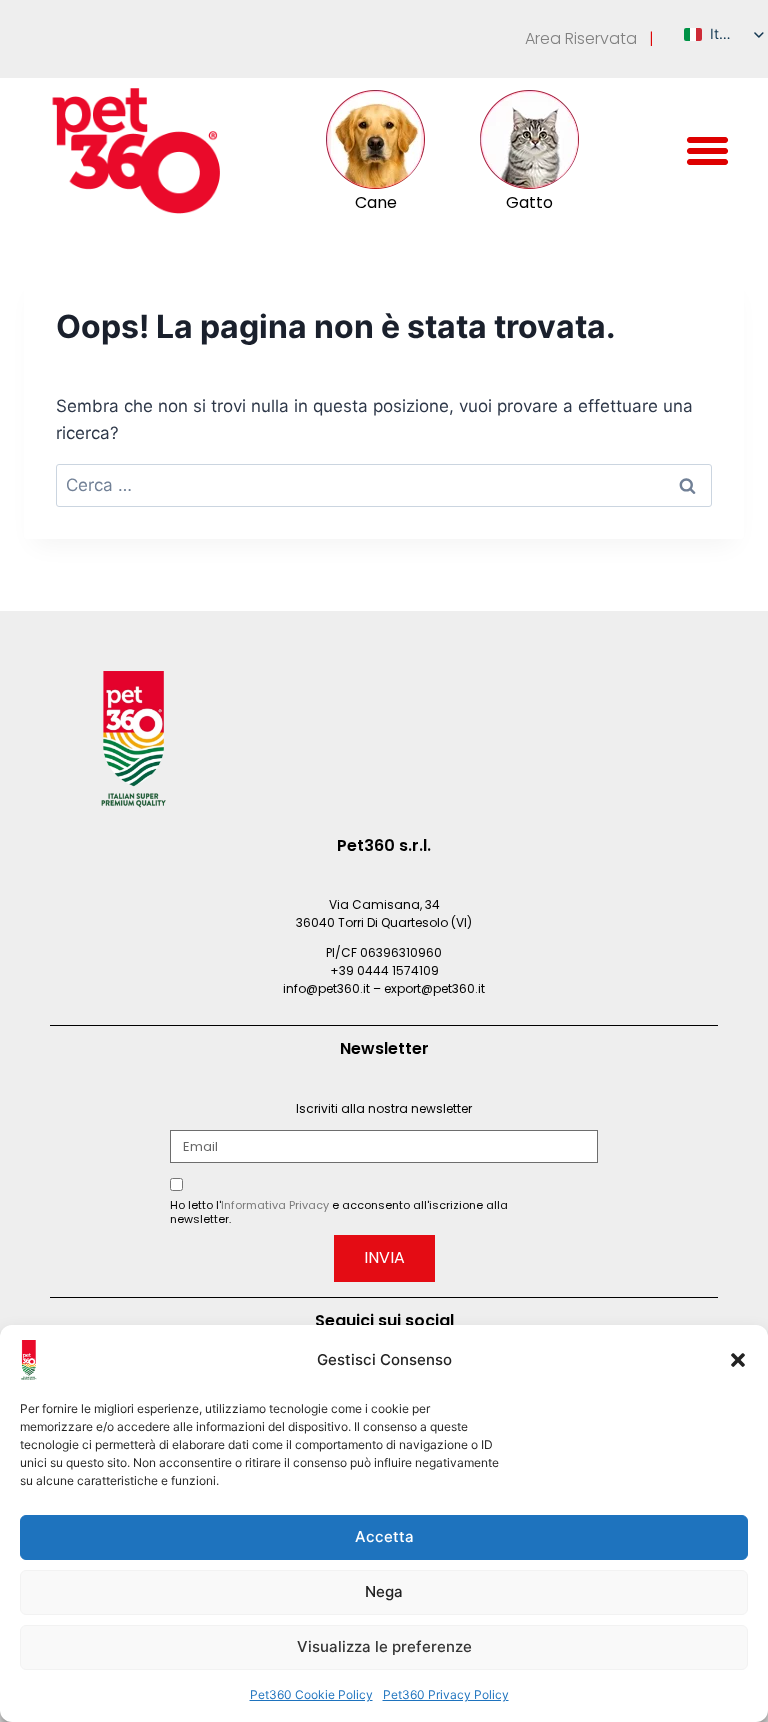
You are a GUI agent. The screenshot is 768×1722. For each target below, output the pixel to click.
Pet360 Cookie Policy (311, 1694)
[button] (738, 1360)
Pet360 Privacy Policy (446, 1694)
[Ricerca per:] (384, 485)
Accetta (384, 1536)
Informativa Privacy (275, 1205)
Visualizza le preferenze (384, 1646)
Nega (384, 1591)
